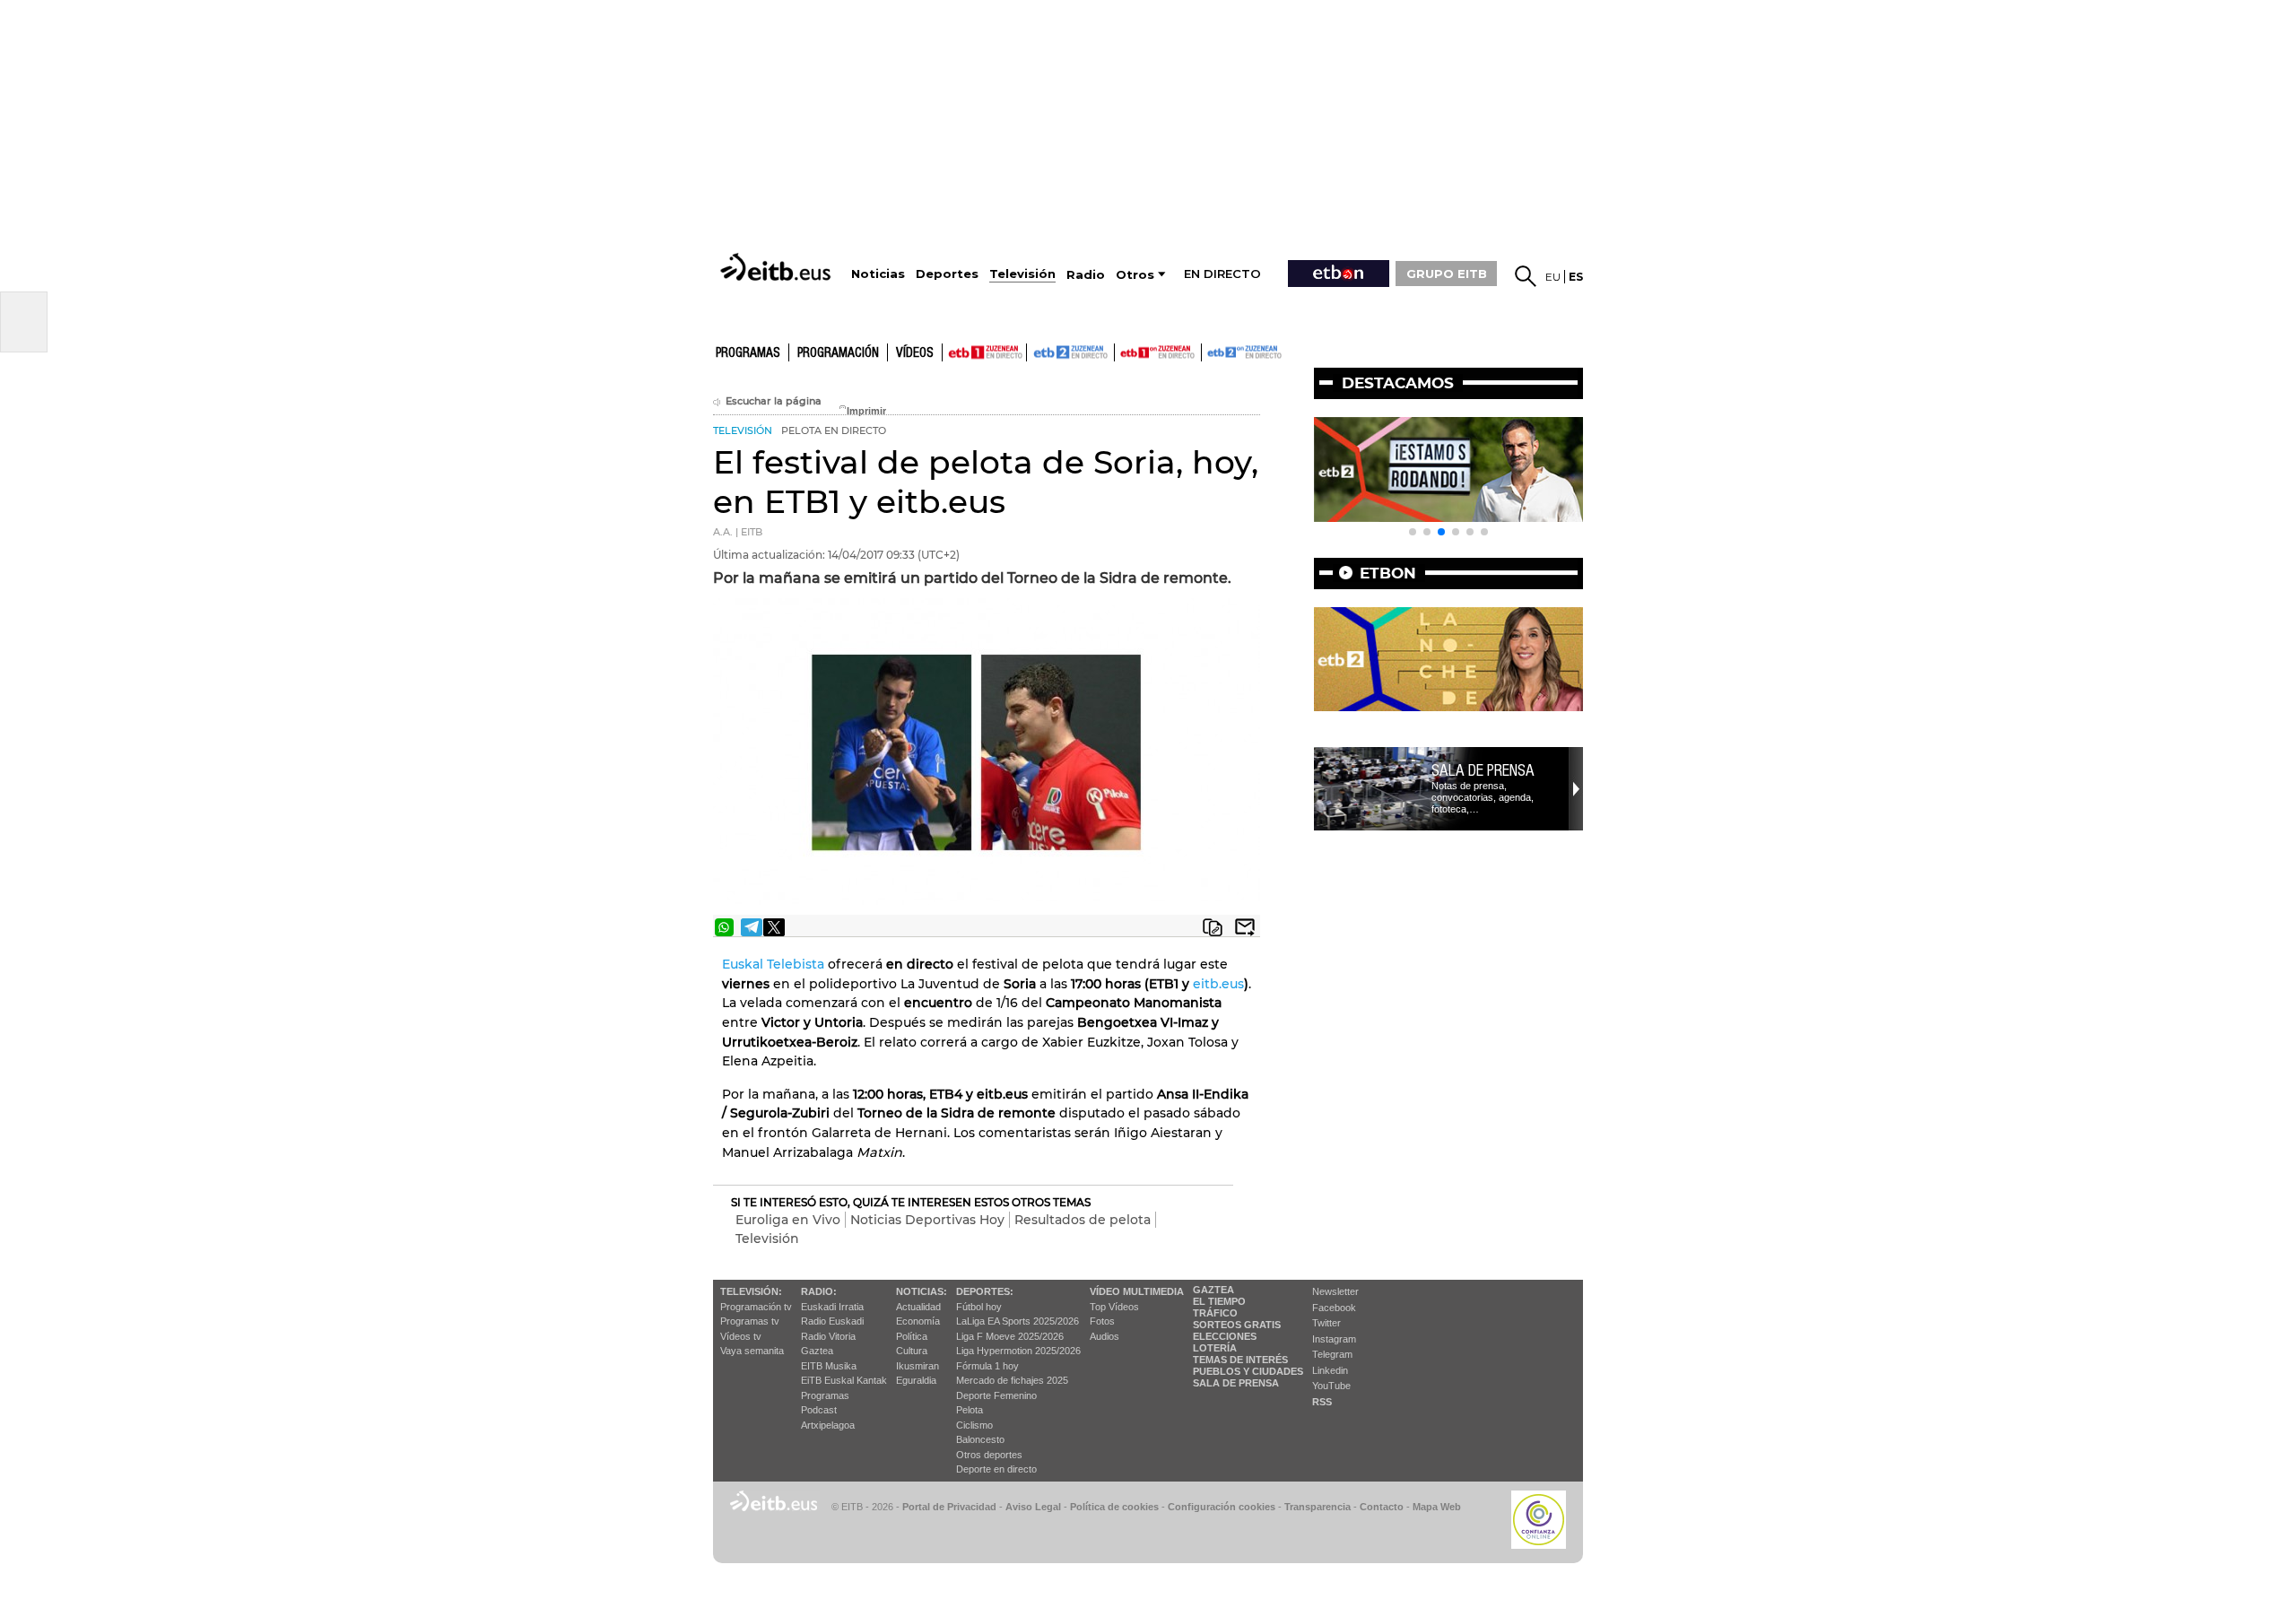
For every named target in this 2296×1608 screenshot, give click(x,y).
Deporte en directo (996, 1469)
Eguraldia (916, 1380)
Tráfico (1215, 1313)
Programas (748, 353)
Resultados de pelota (1083, 1220)
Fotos (1102, 1321)
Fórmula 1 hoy (987, 1366)
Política (912, 1336)
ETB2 (1071, 352)
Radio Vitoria (828, 1336)
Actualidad (918, 1307)
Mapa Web (1437, 1507)
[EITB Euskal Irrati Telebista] (778, 267)
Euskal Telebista (773, 964)
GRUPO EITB (1447, 274)
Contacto (1382, 1507)
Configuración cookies (1222, 1507)
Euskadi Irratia (832, 1307)
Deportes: (985, 1291)
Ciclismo (974, 1425)
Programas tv (750, 1321)
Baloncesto (980, 1439)
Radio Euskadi (832, 1321)
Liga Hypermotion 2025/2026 (1018, 1351)
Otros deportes (989, 1455)
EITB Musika (829, 1366)
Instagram (1334, 1339)
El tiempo (1219, 1301)
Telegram (1332, 1354)
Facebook (1334, 1308)
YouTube (1331, 1386)
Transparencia (1318, 1507)
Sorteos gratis (1237, 1325)
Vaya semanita (752, 1351)
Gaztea (817, 1351)
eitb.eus (1218, 984)
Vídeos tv (741, 1336)
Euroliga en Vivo (788, 1220)
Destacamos (1398, 383)
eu (1553, 277)
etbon (1388, 573)
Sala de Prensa (1236, 1383)
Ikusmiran (918, 1366)
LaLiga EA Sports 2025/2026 (1018, 1321)
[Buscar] (1526, 276)
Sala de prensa (1483, 770)
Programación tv (756, 1307)
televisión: (751, 1291)
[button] (1413, 532)
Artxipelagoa (828, 1425)
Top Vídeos (1114, 1307)
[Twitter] (774, 927)
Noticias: (922, 1291)
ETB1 (984, 352)
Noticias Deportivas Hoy (927, 1220)
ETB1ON (1123, 351)
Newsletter (1335, 1291)
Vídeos (915, 353)
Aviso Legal (1033, 1507)
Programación (838, 353)
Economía (918, 1321)
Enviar (1245, 927)
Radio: (819, 1291)
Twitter (1326, 1323)
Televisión (767, 1239)
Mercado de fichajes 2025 (1012, 1380)
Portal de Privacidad (949, 1507)
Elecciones (1225, 1336)
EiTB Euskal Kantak (844, 1380)
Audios (1105, 1336)
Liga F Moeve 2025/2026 (1010, 1336)
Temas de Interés (1240, 1360)
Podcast (819, 1410)
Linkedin (1330, 1370)
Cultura (912, 1351)
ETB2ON (1210, 351)
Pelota (970, 1410)
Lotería (1215, 1348)
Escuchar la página (774, 401)
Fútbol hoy (979, 1307)
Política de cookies (1114, 1507)
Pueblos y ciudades (1248, 1371)
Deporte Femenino (996, 1395)
